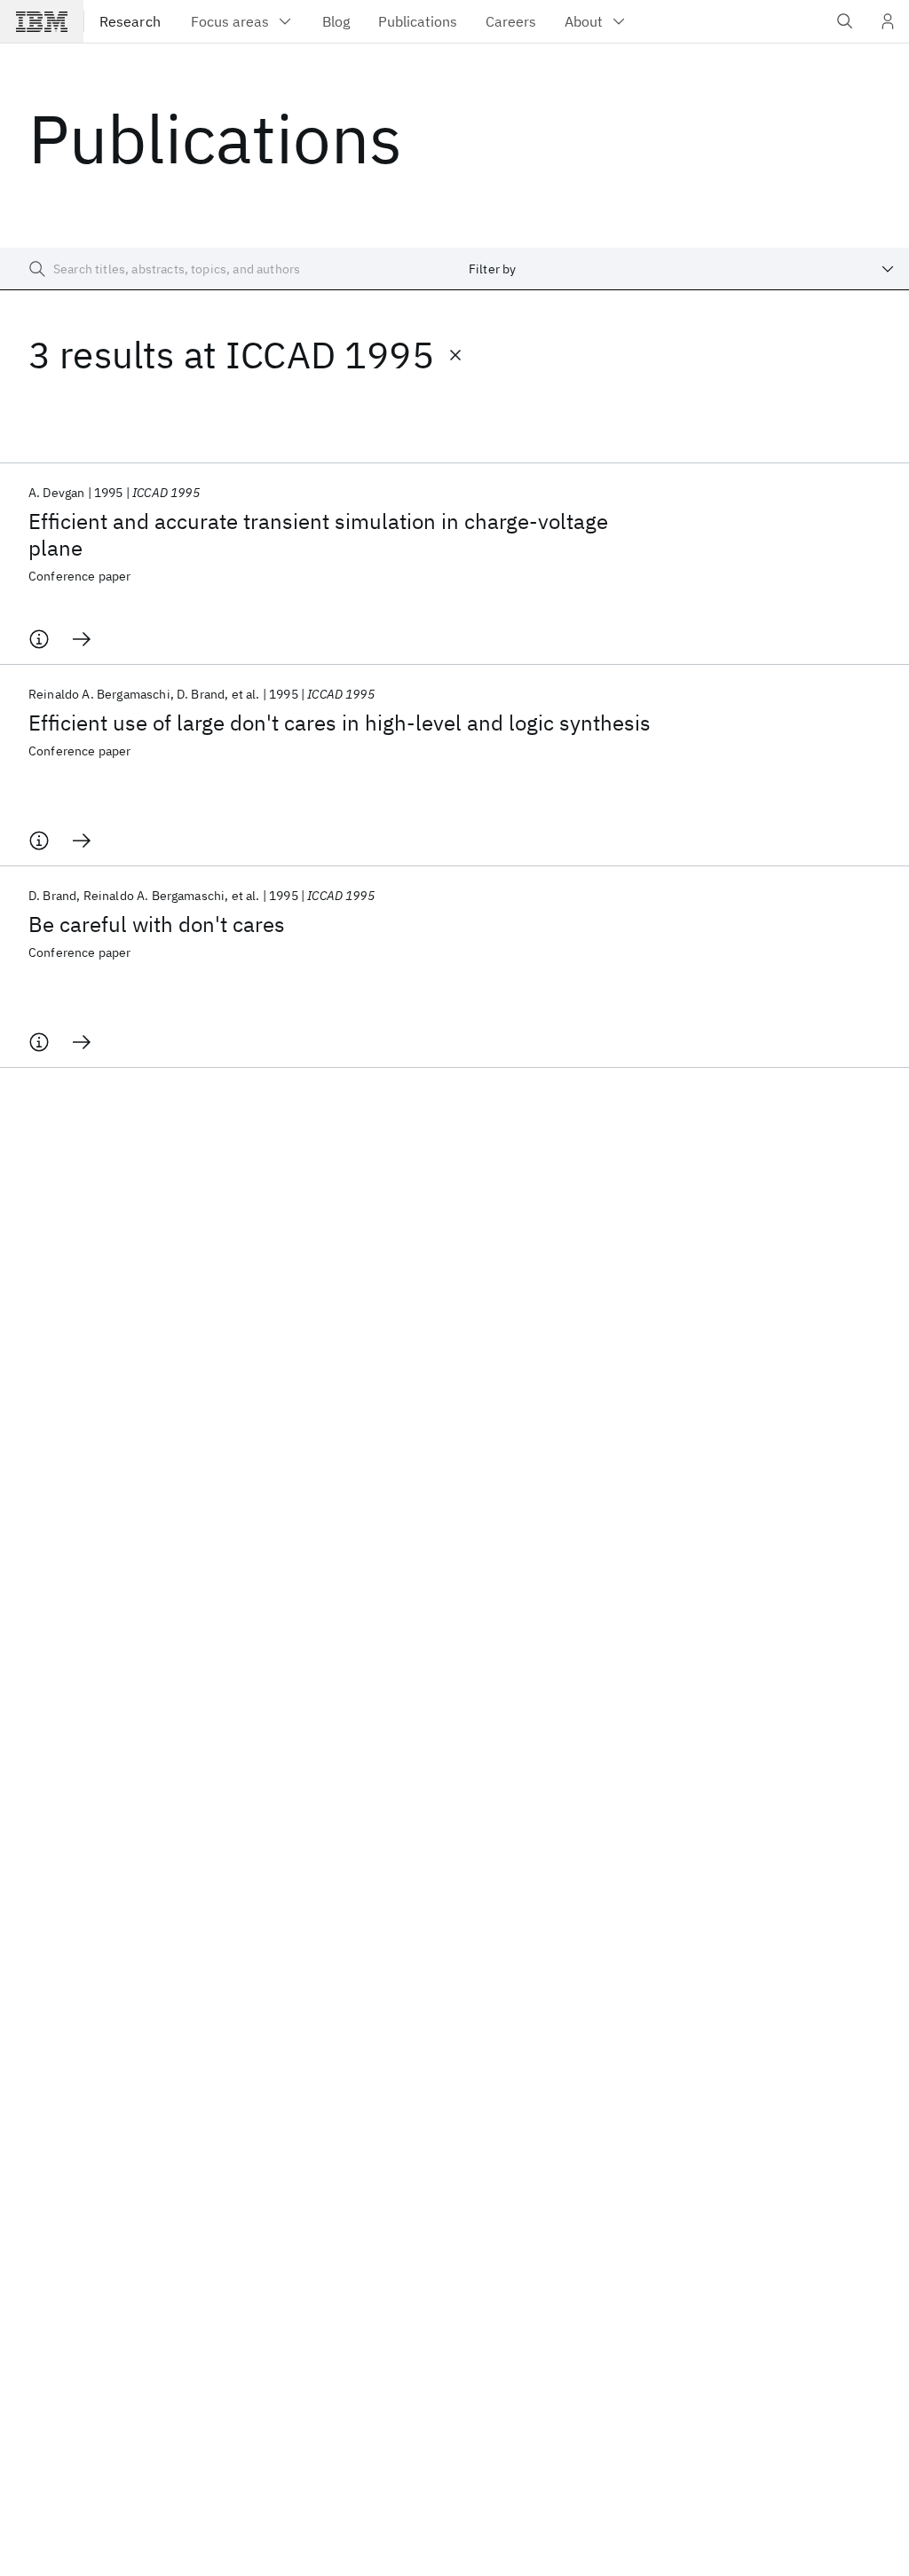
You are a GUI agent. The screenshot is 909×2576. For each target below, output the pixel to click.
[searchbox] (227, 269)
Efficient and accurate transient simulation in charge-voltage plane (318, 534)
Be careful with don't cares (157, 924)
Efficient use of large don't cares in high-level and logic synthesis (340, 723)
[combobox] (682, 269)
